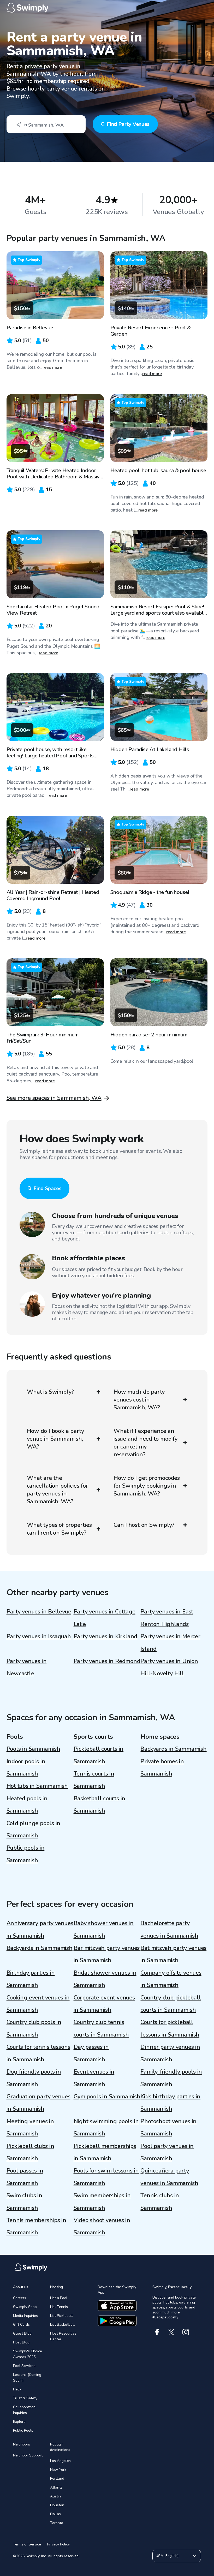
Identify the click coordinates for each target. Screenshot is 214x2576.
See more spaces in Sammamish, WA (54, 1098)
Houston (57, 2505)
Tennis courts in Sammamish (94, 1780)
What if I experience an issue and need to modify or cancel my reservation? (145, 1443)
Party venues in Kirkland (106, 1636)
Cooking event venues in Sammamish (38, 2004)
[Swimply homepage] (107, 8)
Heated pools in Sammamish (27, 1805)
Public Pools (23, 2430)
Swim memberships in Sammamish (102, 2202)
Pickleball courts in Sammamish (99, 1755)
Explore (19, 2422)
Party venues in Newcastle (27, 1667)
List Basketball (62, 2325)
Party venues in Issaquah (39, 1636)
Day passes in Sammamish (91, 2053)
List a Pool (59, 2298)
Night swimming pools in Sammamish (106, 2127)
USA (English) (167, 2556)
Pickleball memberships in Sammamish (105, 2152)
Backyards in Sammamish (173, 1749)
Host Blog (21, 2342)
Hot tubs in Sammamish (37, 1786)
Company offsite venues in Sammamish (171, 1979)
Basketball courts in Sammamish (100, 1805)
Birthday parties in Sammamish (31, 1979)
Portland (57, 2479)
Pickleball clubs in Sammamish (30, 2152)
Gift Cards (21, 2325)
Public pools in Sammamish (26, 1854)
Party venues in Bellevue (39, 1612)
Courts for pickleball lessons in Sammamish (170, 2028)
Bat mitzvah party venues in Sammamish (173, 1954)
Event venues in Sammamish (94, 2078)
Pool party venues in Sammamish (167, 2152)
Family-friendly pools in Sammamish (171, 2078)
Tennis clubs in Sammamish (160, 2202)
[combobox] (46, 124)
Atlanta (56, 2487)
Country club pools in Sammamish (34, 2028)
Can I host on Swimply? (144, 1525)
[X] (171, 2332)
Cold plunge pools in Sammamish (34, 1829)
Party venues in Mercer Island (170, 1643)
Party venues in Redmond (107, 1661)
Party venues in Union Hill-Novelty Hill (169, 1667)
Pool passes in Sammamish (25, 2177)
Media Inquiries (25, 2316)
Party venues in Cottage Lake (105, 1618)
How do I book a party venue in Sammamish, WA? (55, 1439)
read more (52, 367)
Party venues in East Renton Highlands (167, 1618)
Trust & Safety (25, 2398)
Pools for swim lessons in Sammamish (106, 2177)
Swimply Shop (25, 2307)
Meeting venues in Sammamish (30, 2127)
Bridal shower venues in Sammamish (105, 1979)
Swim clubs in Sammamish (24, 2202)
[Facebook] (157, 2332)
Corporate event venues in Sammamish (104, 2004)
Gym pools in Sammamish (107, 2097)
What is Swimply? (50, 1392)
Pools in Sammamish (33, 1749)
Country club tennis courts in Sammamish (101, 2028)
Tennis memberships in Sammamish (36, 2226)
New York (58, 2470)
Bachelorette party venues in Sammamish (169, 1929)
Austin (55, 2496)
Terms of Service (27, 2544)
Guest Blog (22, 2333)
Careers (20, 2298)
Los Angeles (60, 2461)
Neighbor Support (28, 2455)
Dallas (55, 2514)
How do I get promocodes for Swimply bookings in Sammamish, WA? (147, 1486)
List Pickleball (61, 2316)
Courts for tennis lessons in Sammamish (38, 2053)
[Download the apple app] (117, 2306)
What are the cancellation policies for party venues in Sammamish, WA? (58, 1490)
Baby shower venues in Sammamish (104, 1929)
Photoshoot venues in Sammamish (168, 2127)
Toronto (57, 2523)
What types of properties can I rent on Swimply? (59, 1529)
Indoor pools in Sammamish (26, 1768)
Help (17, 2389)
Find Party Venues (128, 124)
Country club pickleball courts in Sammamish (171, 2004)
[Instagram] (186, 2332)
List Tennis (59, 2307)
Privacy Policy (58, 2544)
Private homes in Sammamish (162, 1768)
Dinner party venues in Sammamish (170, 2053)
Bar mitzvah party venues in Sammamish (107, 1954)
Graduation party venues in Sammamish (38, 2103)
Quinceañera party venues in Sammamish (169, 2177)
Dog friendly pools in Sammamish (34, 2078)
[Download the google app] (117, 2321)
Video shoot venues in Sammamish (102, 2226)
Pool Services (24, 2366)
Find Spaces (47, 1188)
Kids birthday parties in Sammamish (170, 2103)
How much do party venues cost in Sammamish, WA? (139, 1400)
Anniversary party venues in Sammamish (40, 1929)
